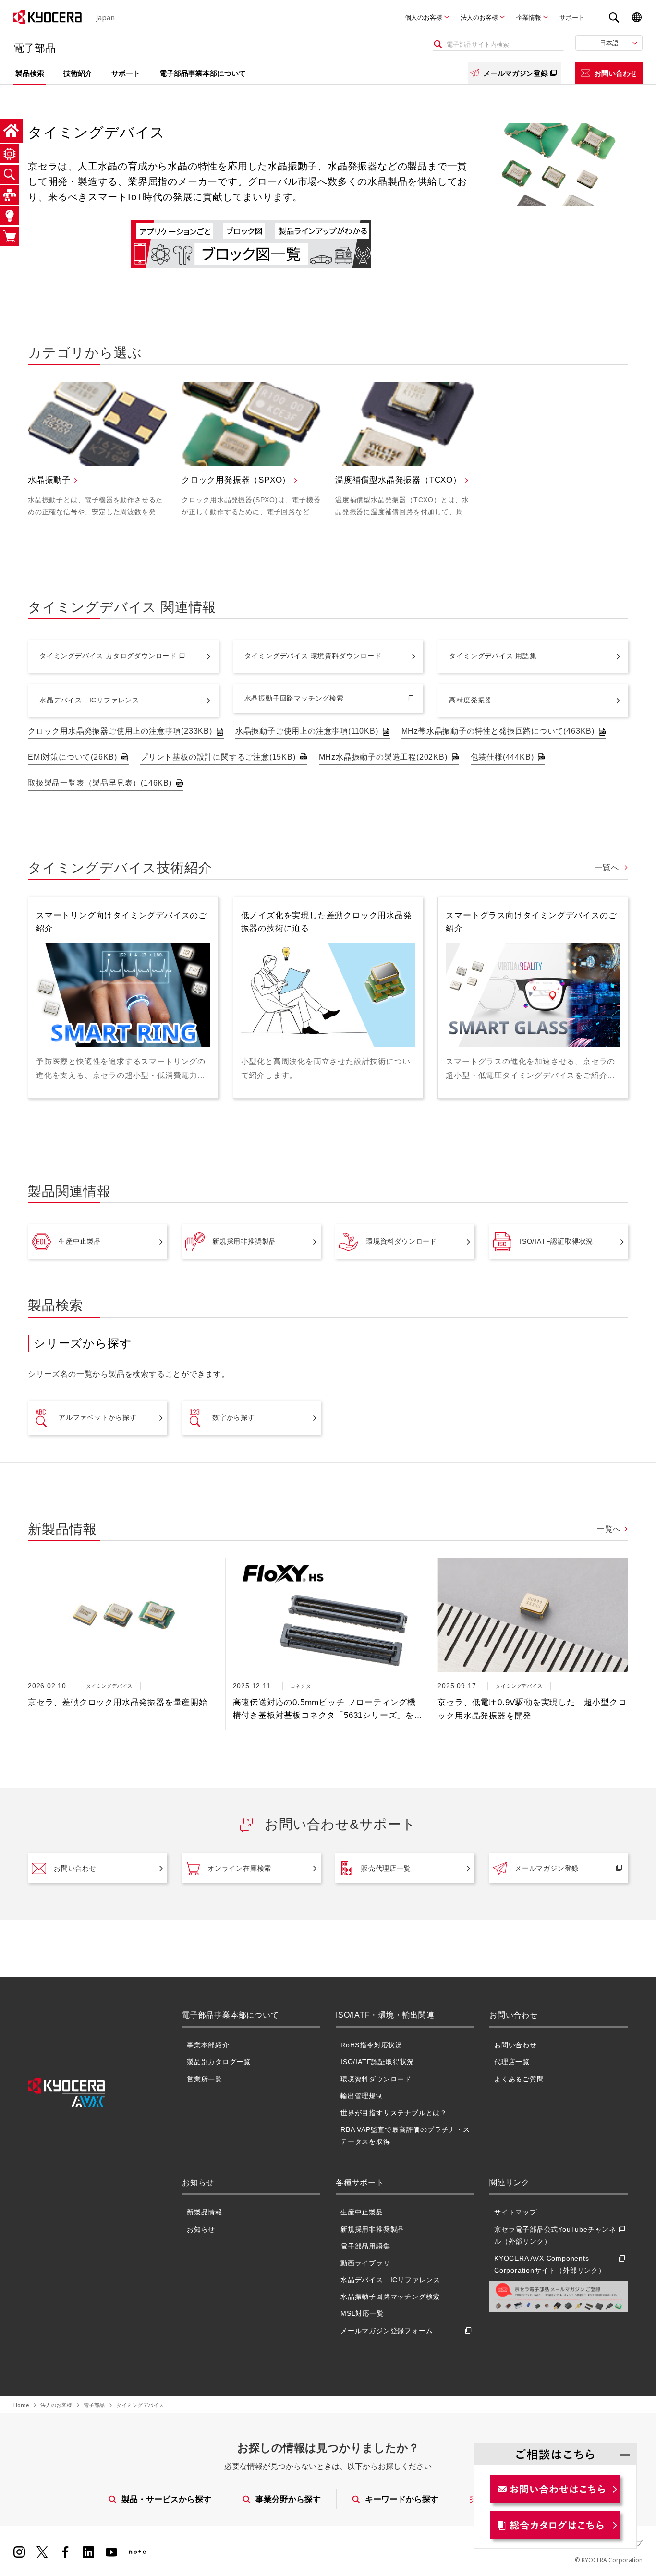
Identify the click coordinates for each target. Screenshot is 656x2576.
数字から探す (234, 1417)
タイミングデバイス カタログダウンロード (108, 656)
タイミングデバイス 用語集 (493, 656)
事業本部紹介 (208, 2045)
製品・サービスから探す (166, 2499)
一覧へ (608, 867)
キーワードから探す (402, 2499)
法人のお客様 (479, 17)
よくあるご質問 (519, 2079)
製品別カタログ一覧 (219, 2062)
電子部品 (94, 2405)
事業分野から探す (288, 2499)
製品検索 (30, 73)
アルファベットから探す (98, 1417)
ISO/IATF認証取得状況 (556, 1241)
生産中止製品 (80, 1241)
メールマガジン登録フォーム (387, 2331)
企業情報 (529, 17)
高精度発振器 (470, 700)
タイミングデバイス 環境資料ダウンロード (313, 656)
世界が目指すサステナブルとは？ (394, 2113)
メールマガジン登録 (516, 73)
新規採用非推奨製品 (244, 1241)
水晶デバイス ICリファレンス (89, 700)
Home (21, 2405)
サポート (572, 17)
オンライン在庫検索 (239, 1868)
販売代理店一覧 (386, 1868)
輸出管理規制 (362, 2096)
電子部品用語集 (365, 2246)
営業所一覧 (205, 2079)
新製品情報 (205, 2212)
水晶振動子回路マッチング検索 (294, 698)
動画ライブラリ (365, 2263)
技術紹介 (78, 73)
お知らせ (201, 2229)
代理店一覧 (512, 2062)
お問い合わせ (616, 73)
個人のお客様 (424, 17)
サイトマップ (516, 2212)
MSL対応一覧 (362, 2313)
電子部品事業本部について (203, 73)
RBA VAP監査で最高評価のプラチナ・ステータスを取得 (405, 2135)
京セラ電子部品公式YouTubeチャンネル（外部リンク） (555, 2235)
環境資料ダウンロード (401, 1241)
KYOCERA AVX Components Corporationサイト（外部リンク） (550, 2264)
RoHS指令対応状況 (371, 2045)
